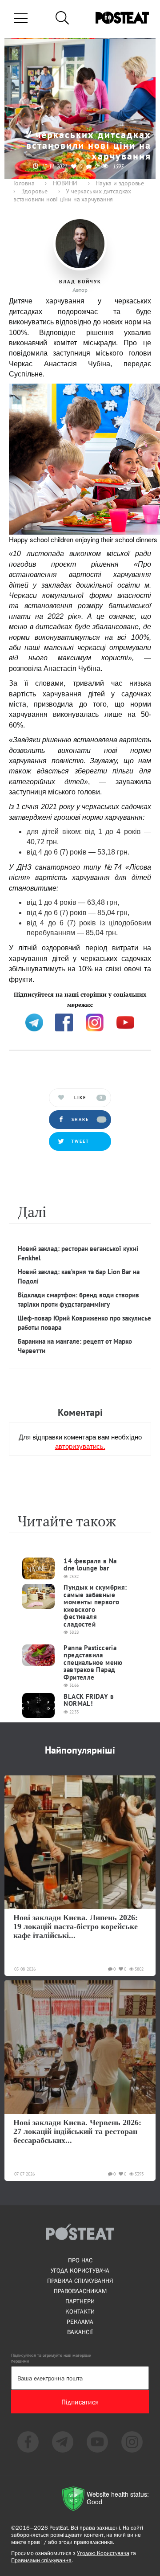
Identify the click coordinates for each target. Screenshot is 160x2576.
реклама (80, 2322)
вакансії (80, 2332)
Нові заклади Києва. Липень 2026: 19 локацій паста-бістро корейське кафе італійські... (76, 1926)
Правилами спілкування (41, 2560)
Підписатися (80, 2402)
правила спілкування (80, 2281)
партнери (80, 2301)
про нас (80, 2260)
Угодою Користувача (103, 2553)
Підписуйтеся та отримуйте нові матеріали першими (51, 2358)
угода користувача (80, 2270)
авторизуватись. (80, 1446)
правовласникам (80, 2291)
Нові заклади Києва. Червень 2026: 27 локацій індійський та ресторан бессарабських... (77, 2131)
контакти (80, 2311)
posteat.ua (24, 1003)
